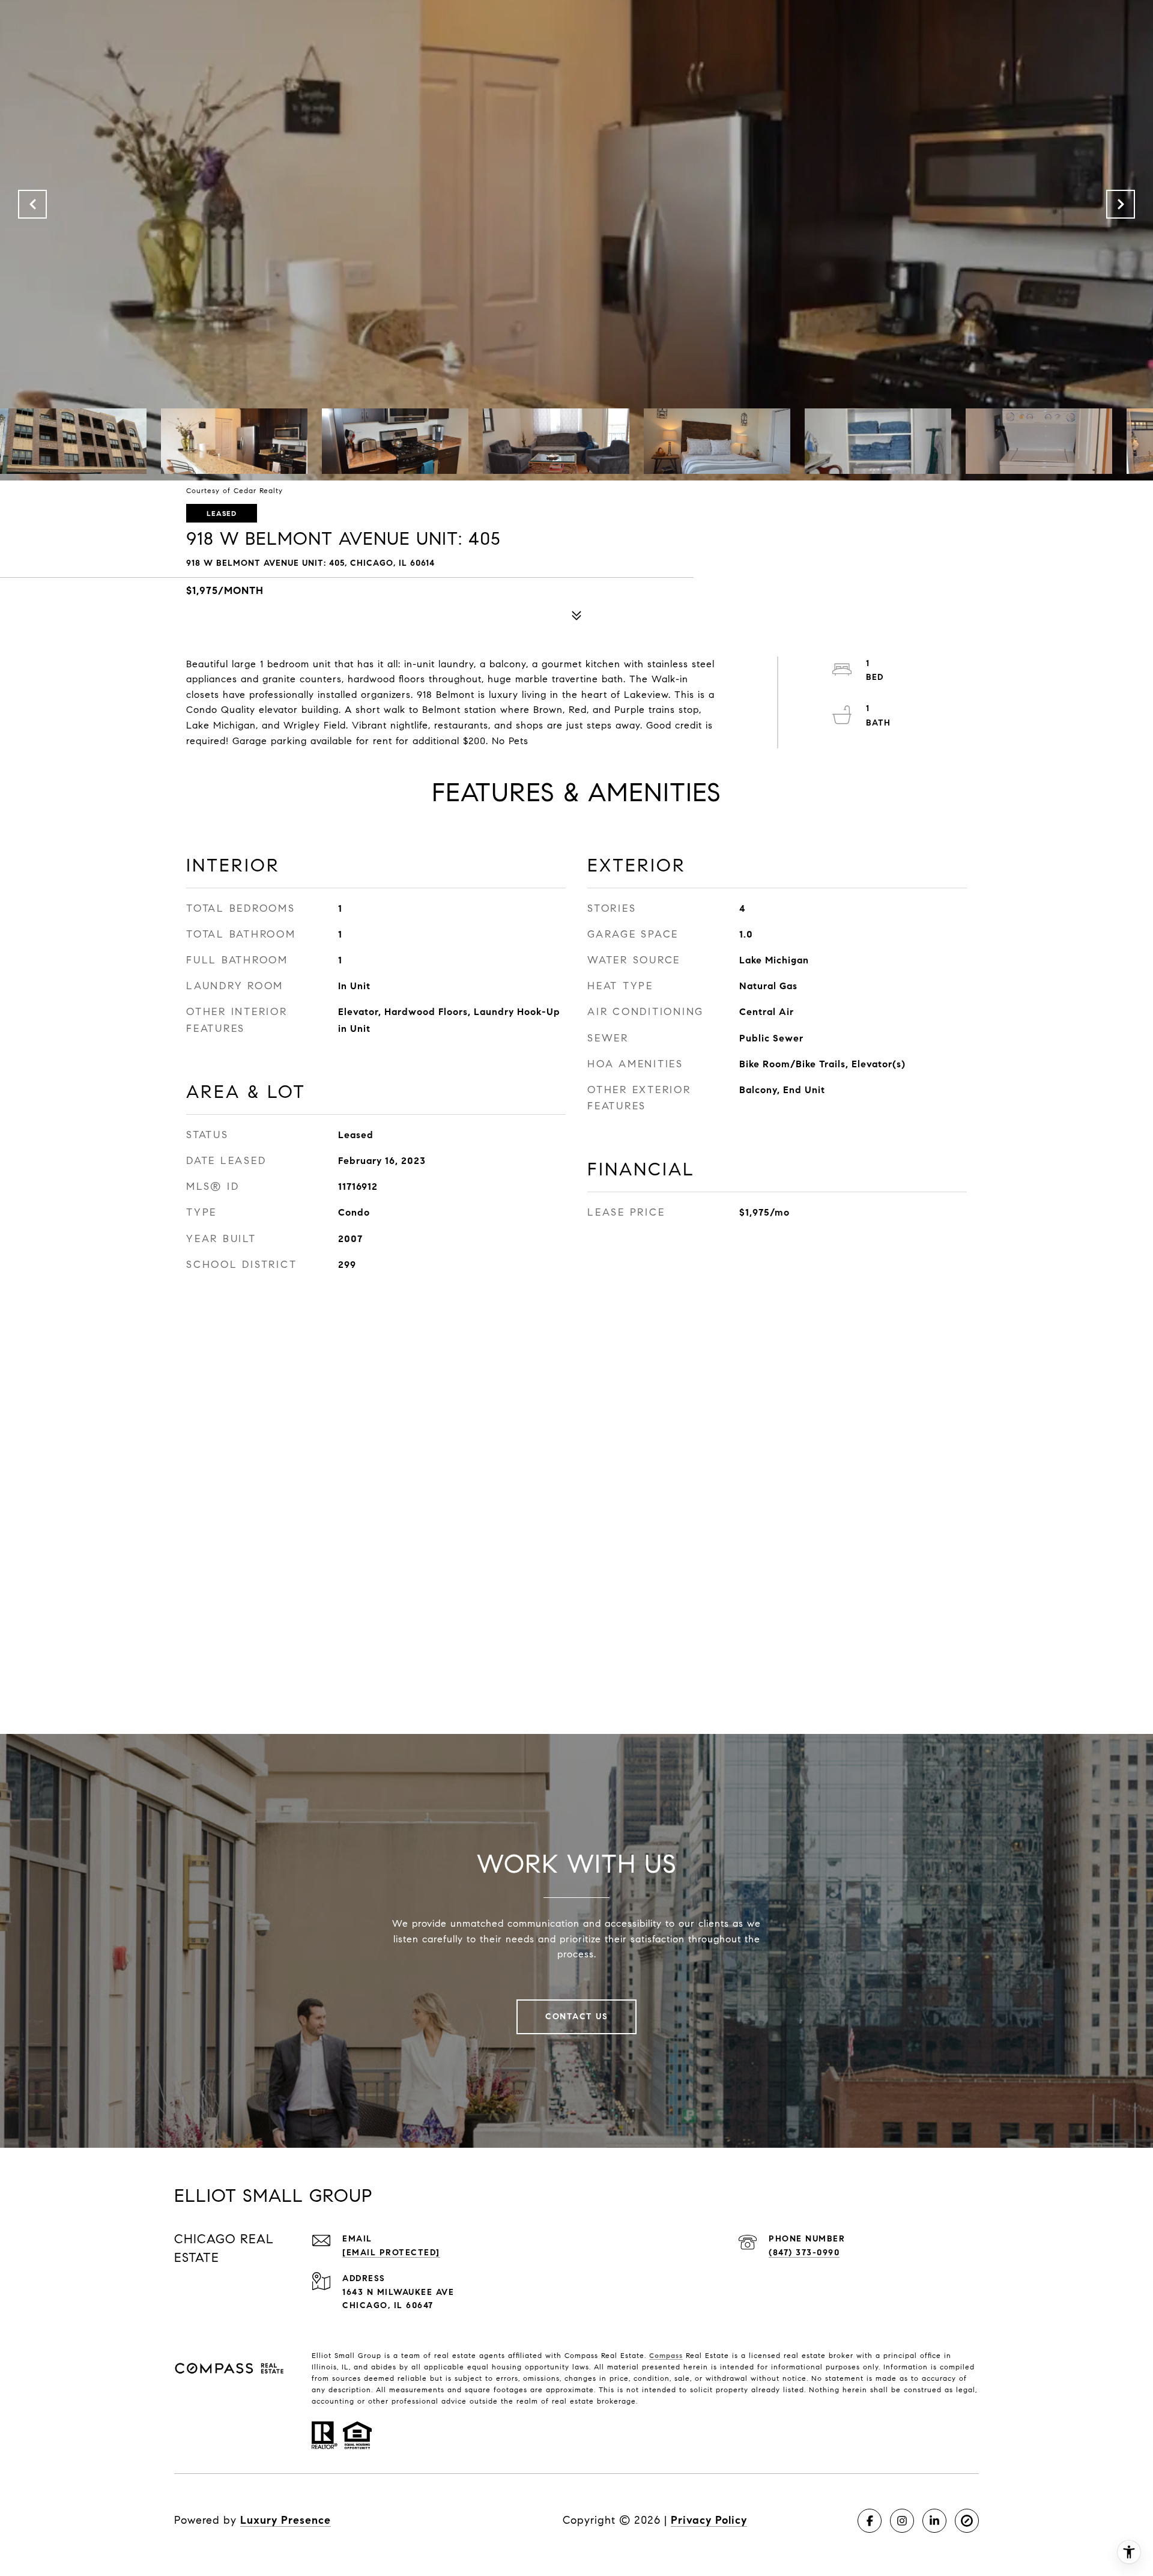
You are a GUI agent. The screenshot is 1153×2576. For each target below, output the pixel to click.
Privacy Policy (709, 2520)
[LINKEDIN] (934, 2521)
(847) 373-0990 (804, 2253)
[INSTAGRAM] (902, 2521)
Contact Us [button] (576, 2017)
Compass (666, 2355)
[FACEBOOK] (870, 2521)
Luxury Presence (286, 2520)
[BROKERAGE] (967, 2521)
